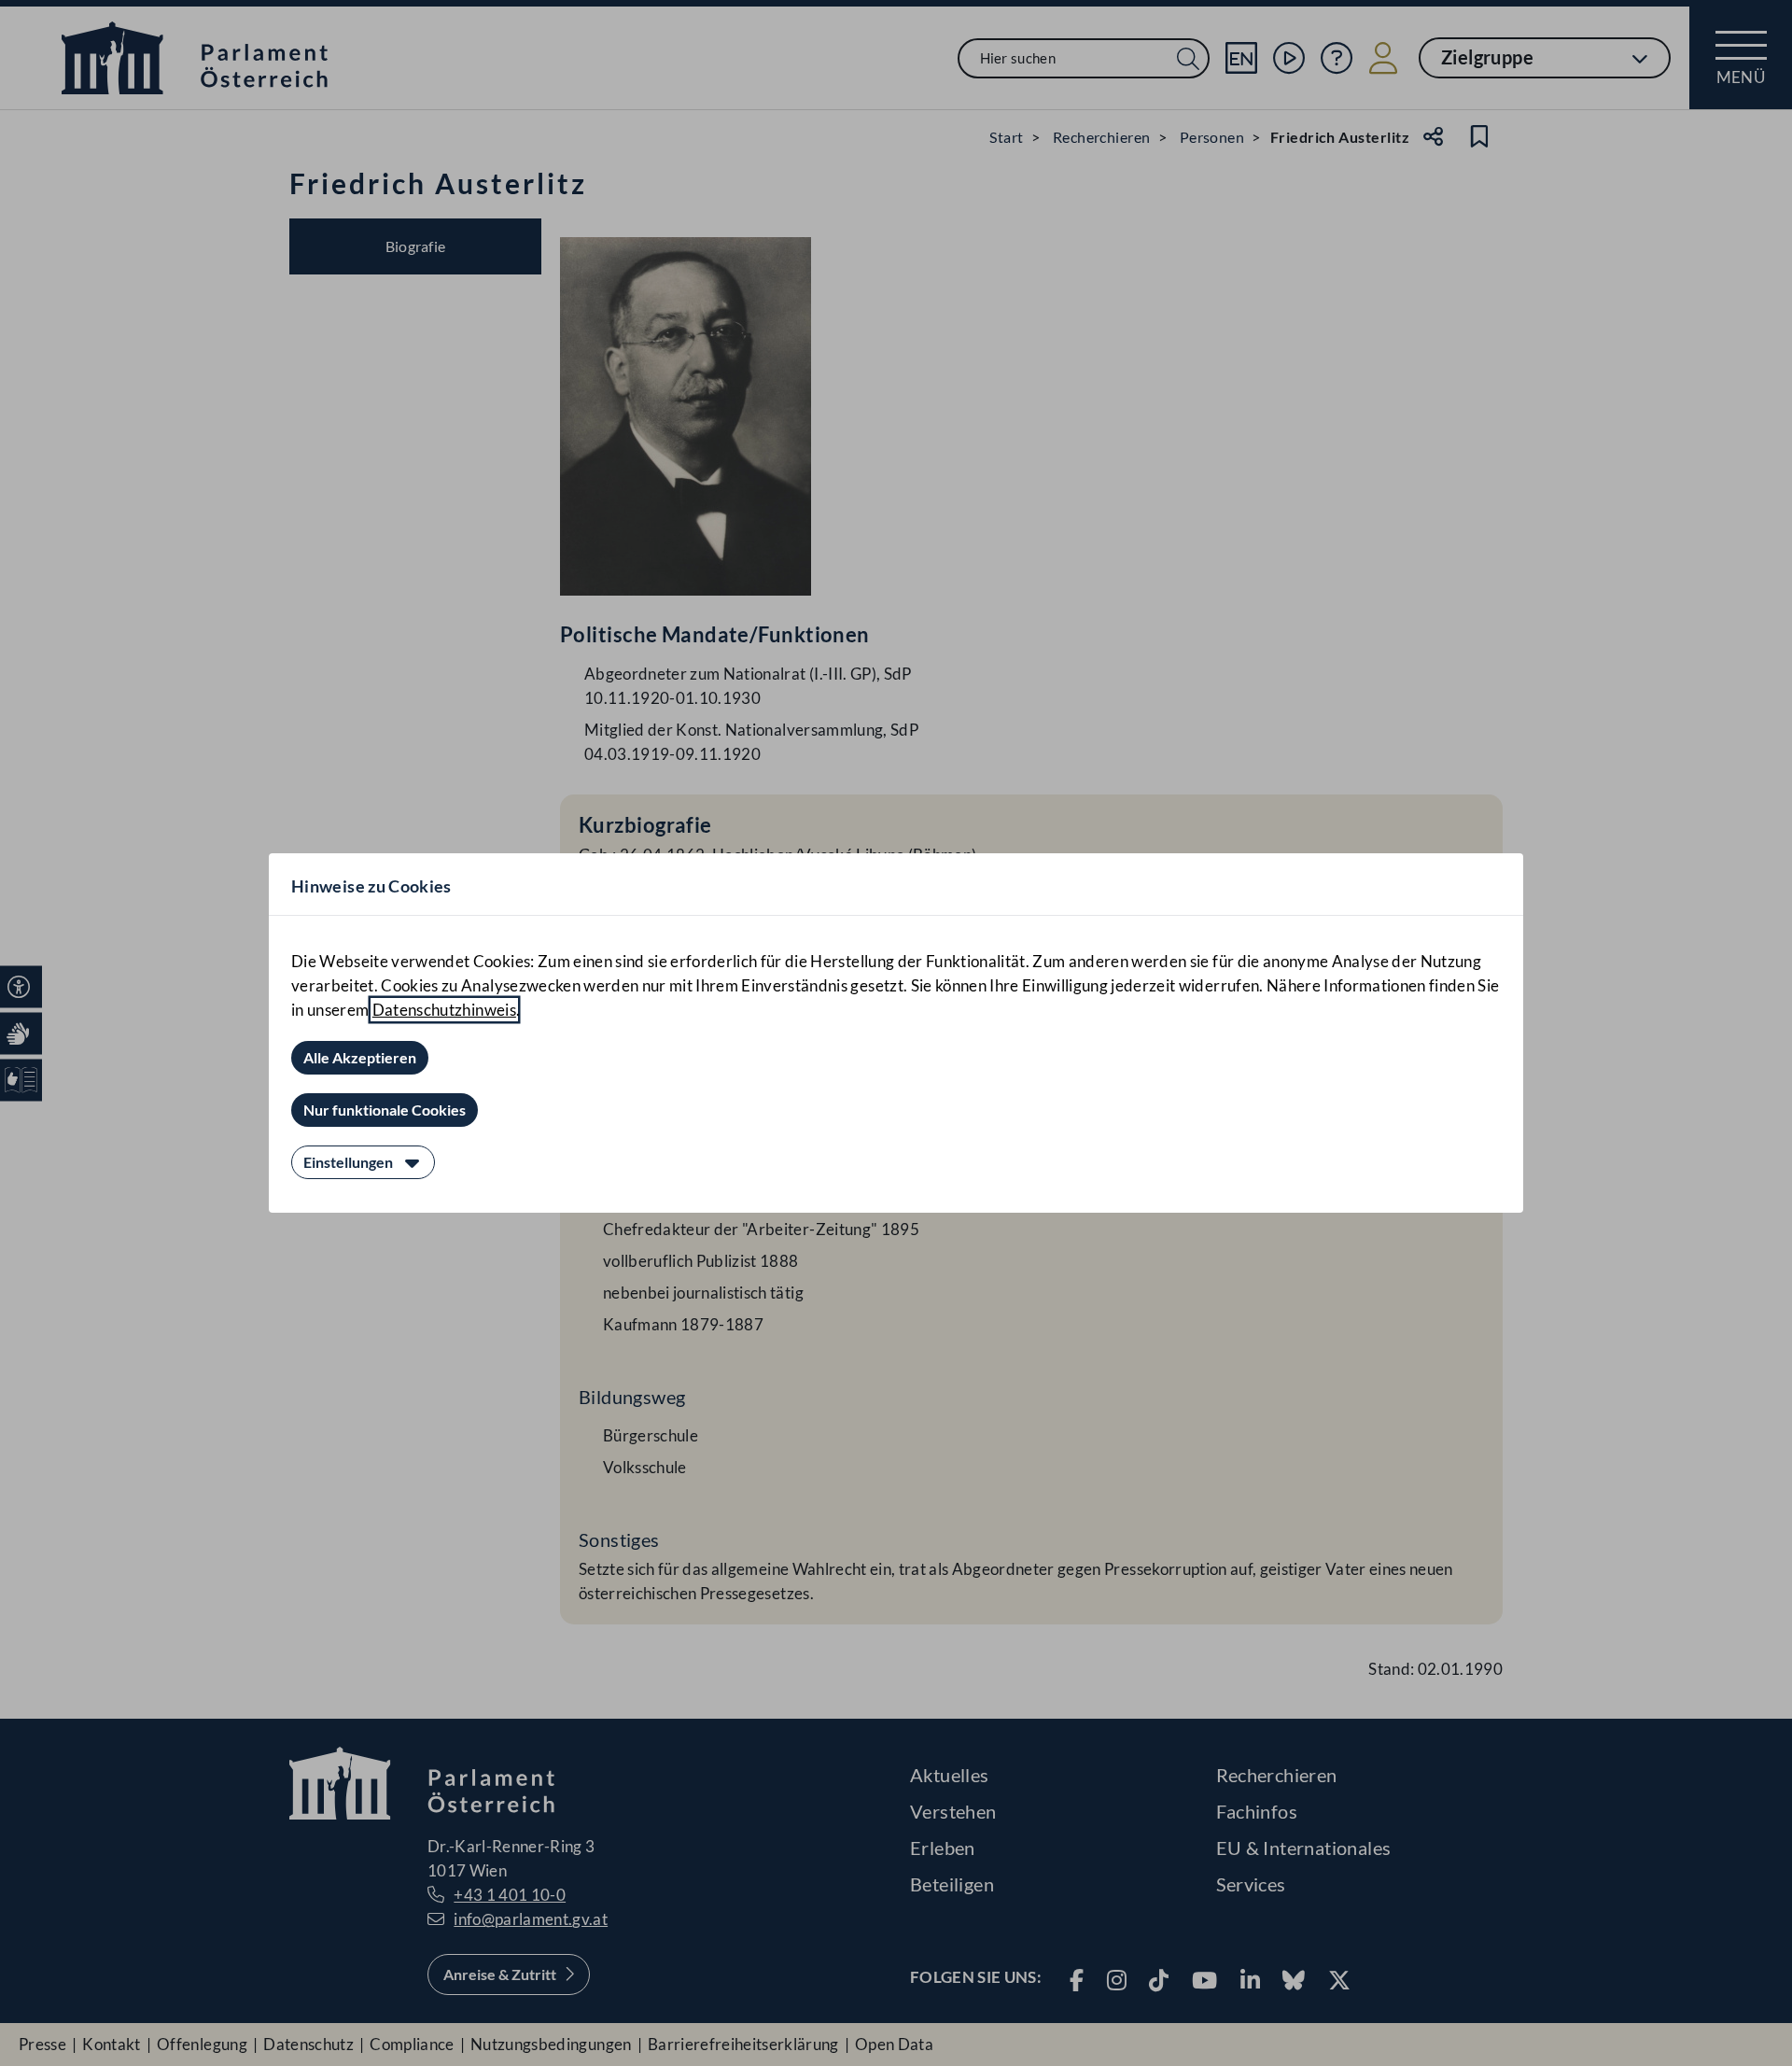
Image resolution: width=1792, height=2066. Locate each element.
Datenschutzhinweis (444, 1010)
